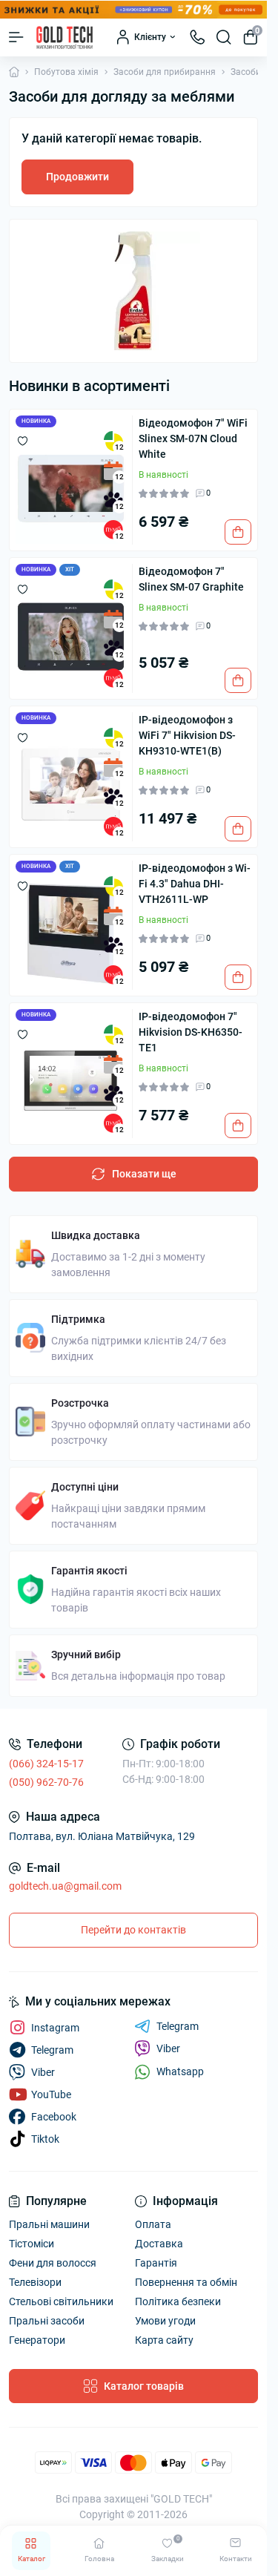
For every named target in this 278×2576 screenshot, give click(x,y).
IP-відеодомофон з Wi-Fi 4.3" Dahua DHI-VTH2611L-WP (195, 884)
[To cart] (238, 532)
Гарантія (156, 2263)
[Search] (224, 37)
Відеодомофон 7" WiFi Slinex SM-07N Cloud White (193, 438)
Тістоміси (32, 2244)
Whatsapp (180, 2071)
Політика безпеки (178, 2301)
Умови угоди (165, 2321)
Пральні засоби (47, 2321)
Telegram (178, 2026)
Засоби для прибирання (165, 72)
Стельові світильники (61, 2301)
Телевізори (35, 2282)
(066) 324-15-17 (46, 1764)
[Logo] (64, 37)
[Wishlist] (23, 441)
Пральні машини (49, 2224)
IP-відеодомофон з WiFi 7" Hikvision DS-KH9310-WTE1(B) (187, 735)
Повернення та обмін (186, 2282)
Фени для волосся (53, 2263)
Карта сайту (164, 2340)
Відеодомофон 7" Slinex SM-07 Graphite (191, 579)
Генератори (37, 2340)
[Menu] (16, 37)
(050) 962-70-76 (46, 1782)
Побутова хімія (66, 72)
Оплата (153, 2224)
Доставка (159, 2244)
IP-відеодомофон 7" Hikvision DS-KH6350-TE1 (191, 1032)
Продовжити (77, 177)
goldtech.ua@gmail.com (65, 1886)
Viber (168, 2048)
